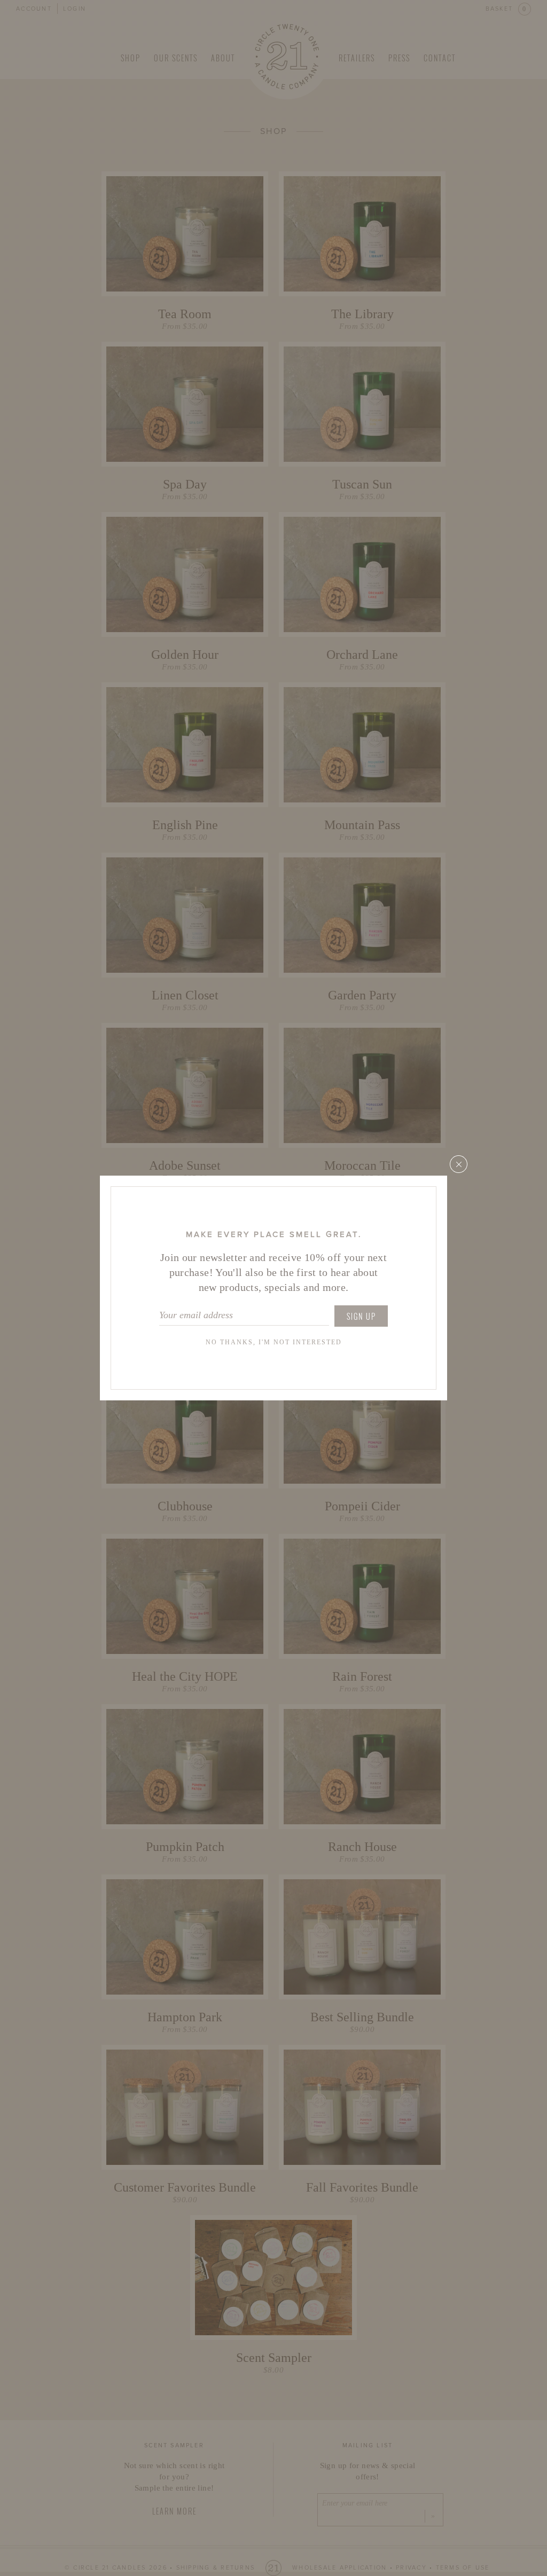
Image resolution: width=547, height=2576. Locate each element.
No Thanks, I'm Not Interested (274, 1342)
